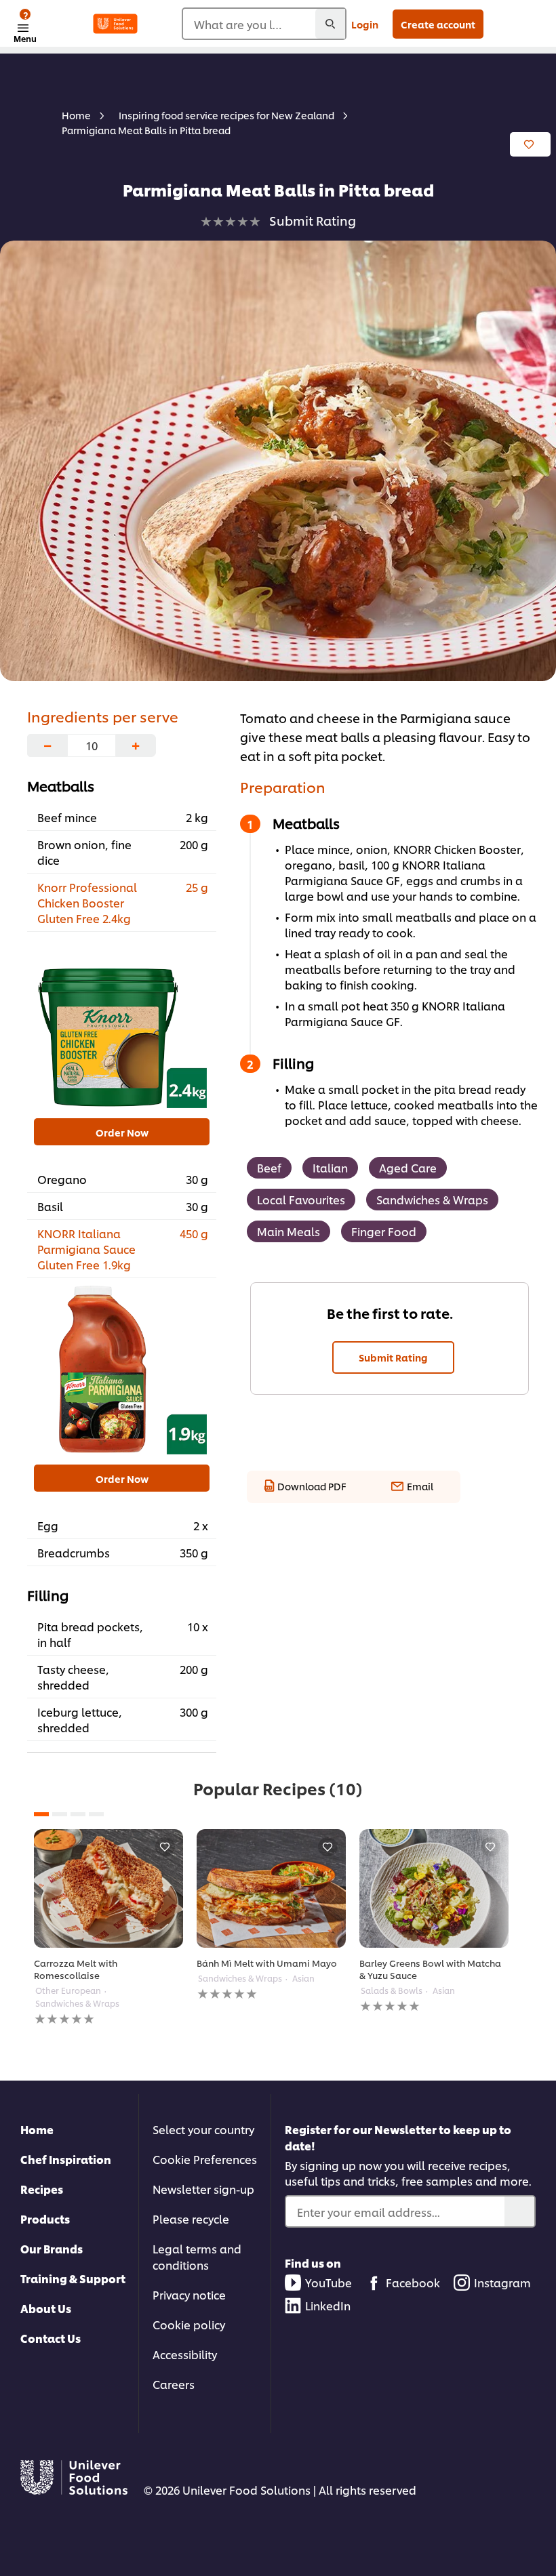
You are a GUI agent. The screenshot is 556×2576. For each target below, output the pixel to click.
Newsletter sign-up (203, 2189)
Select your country (203, 2129)
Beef (269, 1167)
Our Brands (52, 2248)
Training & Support (73, 2278)
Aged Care (408, 1167)
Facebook (413, 2282)
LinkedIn (328, 2305)
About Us (46, 2308)
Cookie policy (189, 2324)
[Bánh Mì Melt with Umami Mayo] (271, 1888)
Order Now (122, 1132)
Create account (438, 24)
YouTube (329, 2282)
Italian (330, 1167)
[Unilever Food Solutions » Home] (115, 24)
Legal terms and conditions (197, 2256)
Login (365, 24)
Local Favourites (301, 1199)
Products (45, 2219)
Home (37, 2129)
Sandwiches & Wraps (432, 1199)
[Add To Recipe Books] (530, 144)
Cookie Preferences (205, 2159)
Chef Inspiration (66, 2159)
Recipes (42, 2189)
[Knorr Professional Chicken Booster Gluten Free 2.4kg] (122, 1023)
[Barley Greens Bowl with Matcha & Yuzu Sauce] (434, 1888)
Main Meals (289, 1231)
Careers (174, 2384)
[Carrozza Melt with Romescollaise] (108, 1888)
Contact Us (51, 2338)
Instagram (502, 2282)
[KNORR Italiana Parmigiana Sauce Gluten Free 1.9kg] (122, 1370)
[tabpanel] (108, 1928)
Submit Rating (393, 1357)
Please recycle (191, 2219)
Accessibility (185, 2354)
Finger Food (384, 1231)
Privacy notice (189, 2294)
